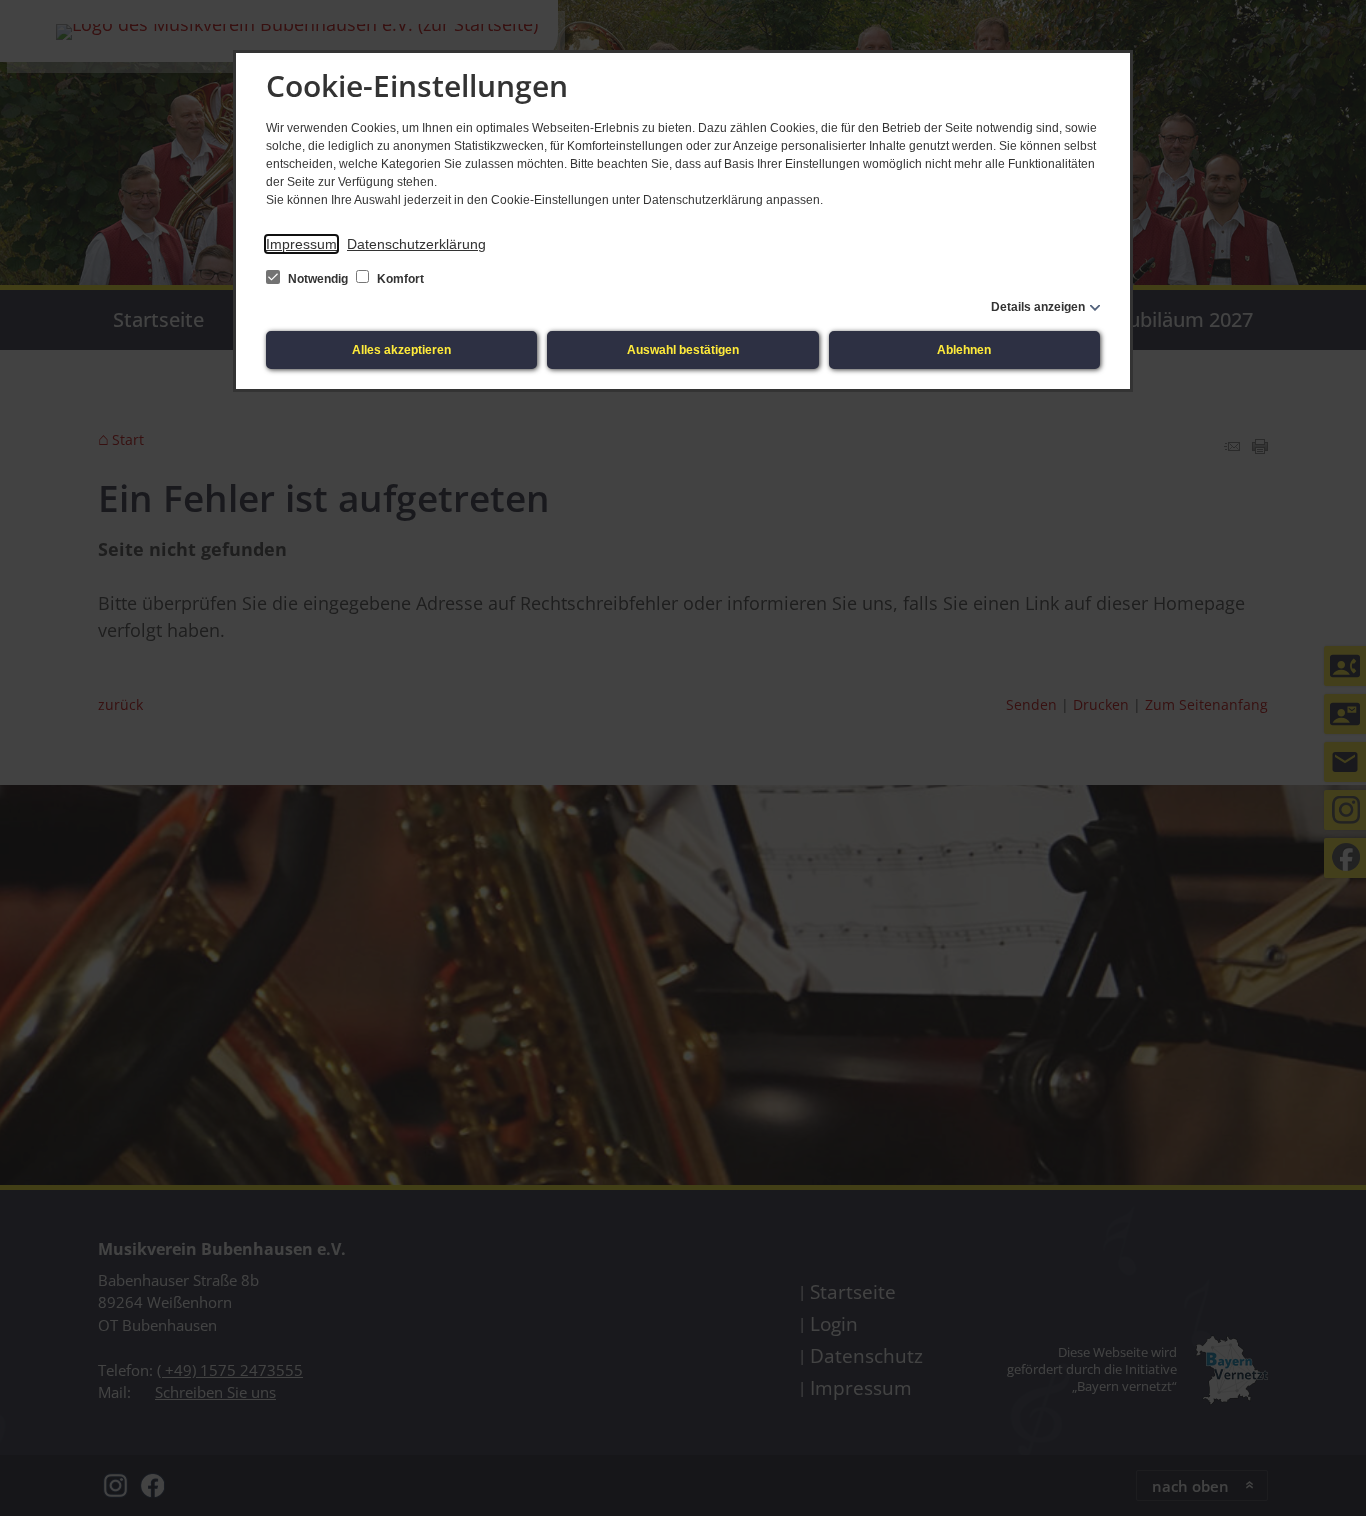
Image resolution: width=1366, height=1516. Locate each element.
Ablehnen (964, 350)
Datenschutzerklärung (416, 244)
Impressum (301, 244)
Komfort (399, 279)
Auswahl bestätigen (683, 350)
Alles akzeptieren (401, 350)
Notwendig (318, 279)
